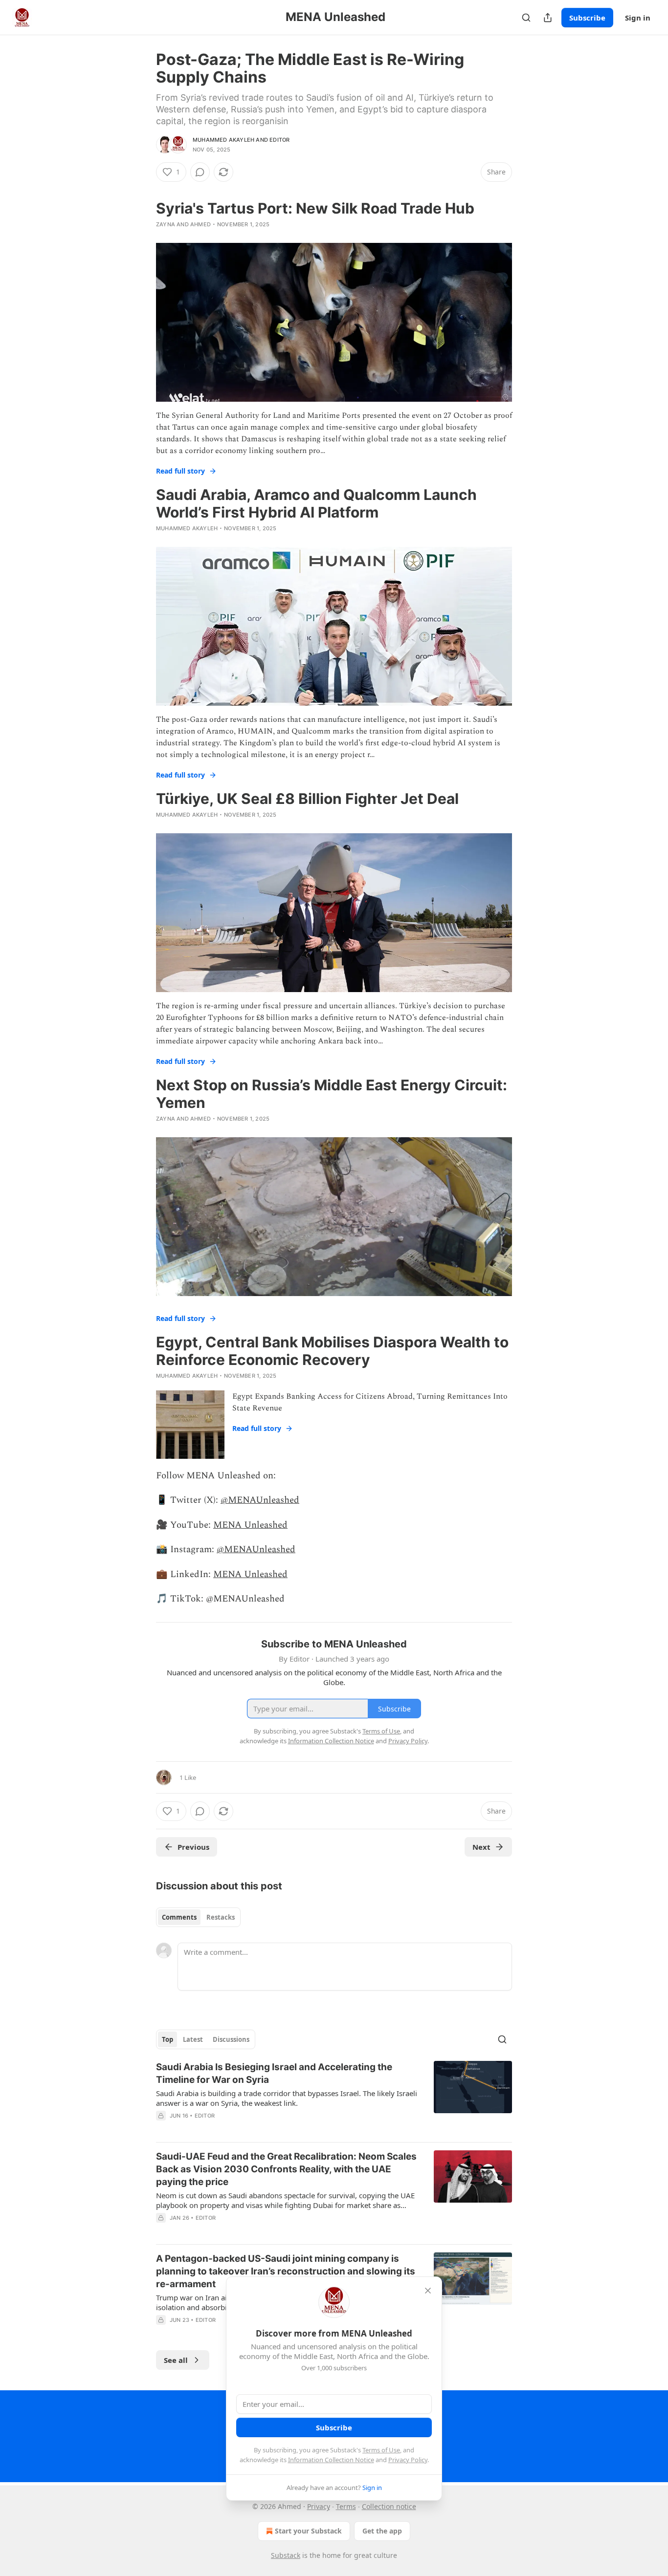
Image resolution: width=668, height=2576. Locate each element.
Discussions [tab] (231, 2039)
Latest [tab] (193, 2039)
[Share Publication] (548, 18)
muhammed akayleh (223, 140)
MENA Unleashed (250, 1525)
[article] (334, 2098)
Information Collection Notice (331, 2460)
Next (481, 1847)
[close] (428, 2291)
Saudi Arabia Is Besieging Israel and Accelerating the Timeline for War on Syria (274, 2073)
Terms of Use (381, 2450)
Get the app (382, 2531)
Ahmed (200, 224)
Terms (346, 2506)
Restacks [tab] (221, 1917)
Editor (279, 140)
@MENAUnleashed (260, 1500)
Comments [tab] (179, 1917)
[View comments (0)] (200, 172)
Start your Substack (308, 2531)
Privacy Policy (408, 2460)
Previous (193, 1847)
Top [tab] (167, 2039)
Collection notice (389, 2506)
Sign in (638, 18)
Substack (286, 2555)
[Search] (526, 18)
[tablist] (198, 1917)
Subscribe (587, 18)
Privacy (319, 2506)
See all (176, 2360)
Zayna (166, 224)
